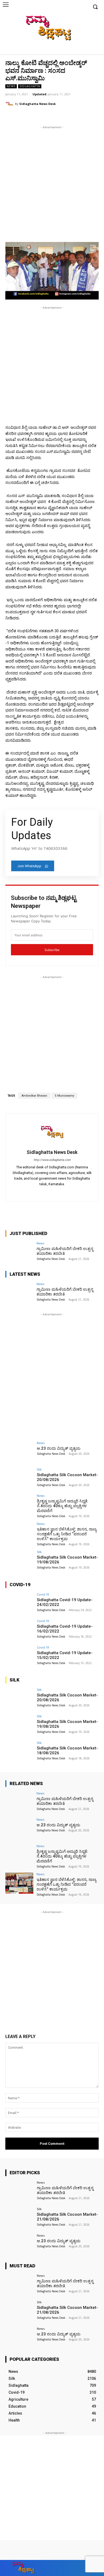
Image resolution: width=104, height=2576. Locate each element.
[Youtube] (94, 50)
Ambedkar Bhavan (34, 1096)
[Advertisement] (52, 182)
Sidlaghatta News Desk (37, 104)
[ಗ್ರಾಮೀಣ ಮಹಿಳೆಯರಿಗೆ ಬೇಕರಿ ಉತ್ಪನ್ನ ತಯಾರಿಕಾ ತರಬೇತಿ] (19, 1252)
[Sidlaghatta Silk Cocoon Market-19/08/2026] (19, 1561)
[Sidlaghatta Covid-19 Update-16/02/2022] (19, 1630)
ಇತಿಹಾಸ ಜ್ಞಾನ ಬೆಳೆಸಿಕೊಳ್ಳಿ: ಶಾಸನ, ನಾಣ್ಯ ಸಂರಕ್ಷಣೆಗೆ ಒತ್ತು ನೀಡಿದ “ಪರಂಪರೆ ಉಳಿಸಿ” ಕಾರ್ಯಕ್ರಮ (67, 1534)
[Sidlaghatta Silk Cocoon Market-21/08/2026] (19, 2218)
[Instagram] (78, 50)
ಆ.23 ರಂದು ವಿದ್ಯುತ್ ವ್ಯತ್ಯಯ (59, 1448)
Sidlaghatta (30, 86)
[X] (86, 50)
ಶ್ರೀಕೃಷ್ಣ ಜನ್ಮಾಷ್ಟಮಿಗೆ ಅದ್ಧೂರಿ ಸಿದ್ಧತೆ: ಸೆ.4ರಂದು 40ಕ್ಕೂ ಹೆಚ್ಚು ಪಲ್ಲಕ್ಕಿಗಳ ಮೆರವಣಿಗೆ (63, 1506)
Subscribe (52, 950)
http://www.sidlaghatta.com (52, 1160)
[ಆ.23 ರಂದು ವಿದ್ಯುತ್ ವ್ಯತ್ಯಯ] (19, 1452)
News (11, 86)
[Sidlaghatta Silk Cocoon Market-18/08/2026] (19, 1752)
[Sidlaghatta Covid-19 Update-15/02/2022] (19, 1656)
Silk (39, 1469)
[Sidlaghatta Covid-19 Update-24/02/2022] (19, 1603)
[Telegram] (52, 1192)
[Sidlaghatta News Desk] (10, 104)
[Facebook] (69, 50)
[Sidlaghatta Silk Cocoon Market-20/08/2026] (19, 1478)
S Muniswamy (64, 1096)
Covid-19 (43, 1594)
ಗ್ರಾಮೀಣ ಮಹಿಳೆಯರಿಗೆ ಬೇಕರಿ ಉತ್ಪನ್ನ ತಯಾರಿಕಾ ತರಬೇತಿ (65, 1801)
